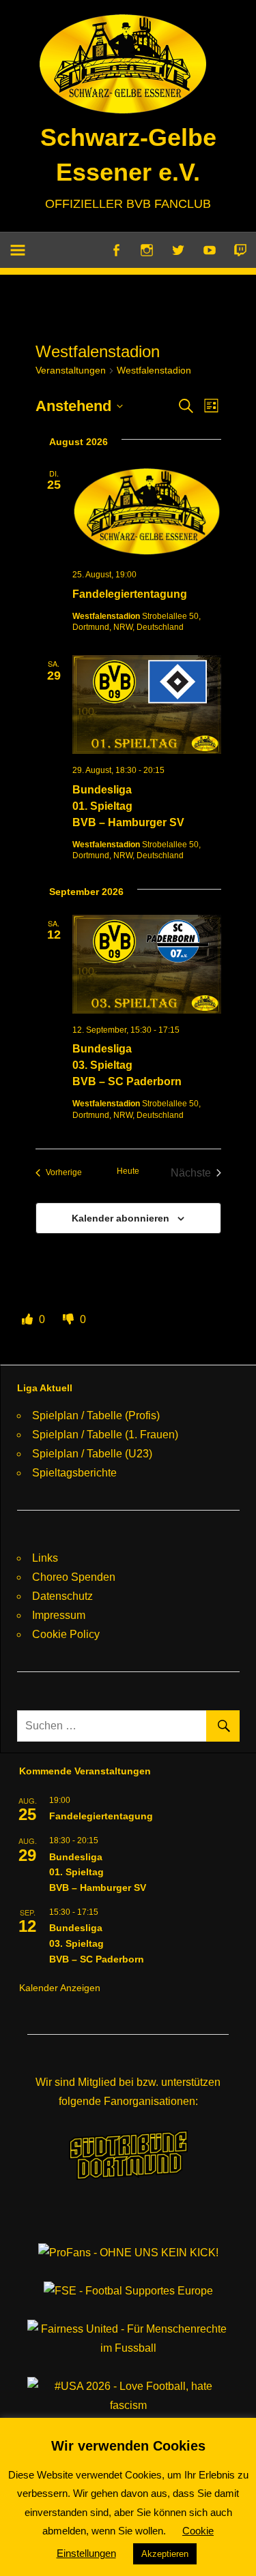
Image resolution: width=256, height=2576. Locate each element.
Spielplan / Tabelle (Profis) (96, 1415)
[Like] (29, 1319)
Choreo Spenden (74, 1577)
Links (45, 1558)
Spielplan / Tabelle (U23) (92, 1454)
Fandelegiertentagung (130, 594)
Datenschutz (62, 1596)
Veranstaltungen (71, 370)
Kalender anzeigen (60, 1988)
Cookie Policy (66, 1634)
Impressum (59, 1615)
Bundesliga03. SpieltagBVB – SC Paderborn (127, 1065)
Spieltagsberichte (74, 1473)
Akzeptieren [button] (165, 2554)
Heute (128, 1171)
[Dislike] (70, 1319)
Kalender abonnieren (120, 1218)
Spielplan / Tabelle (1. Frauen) (105, 1435)
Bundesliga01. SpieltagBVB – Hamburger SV (128, 806)
